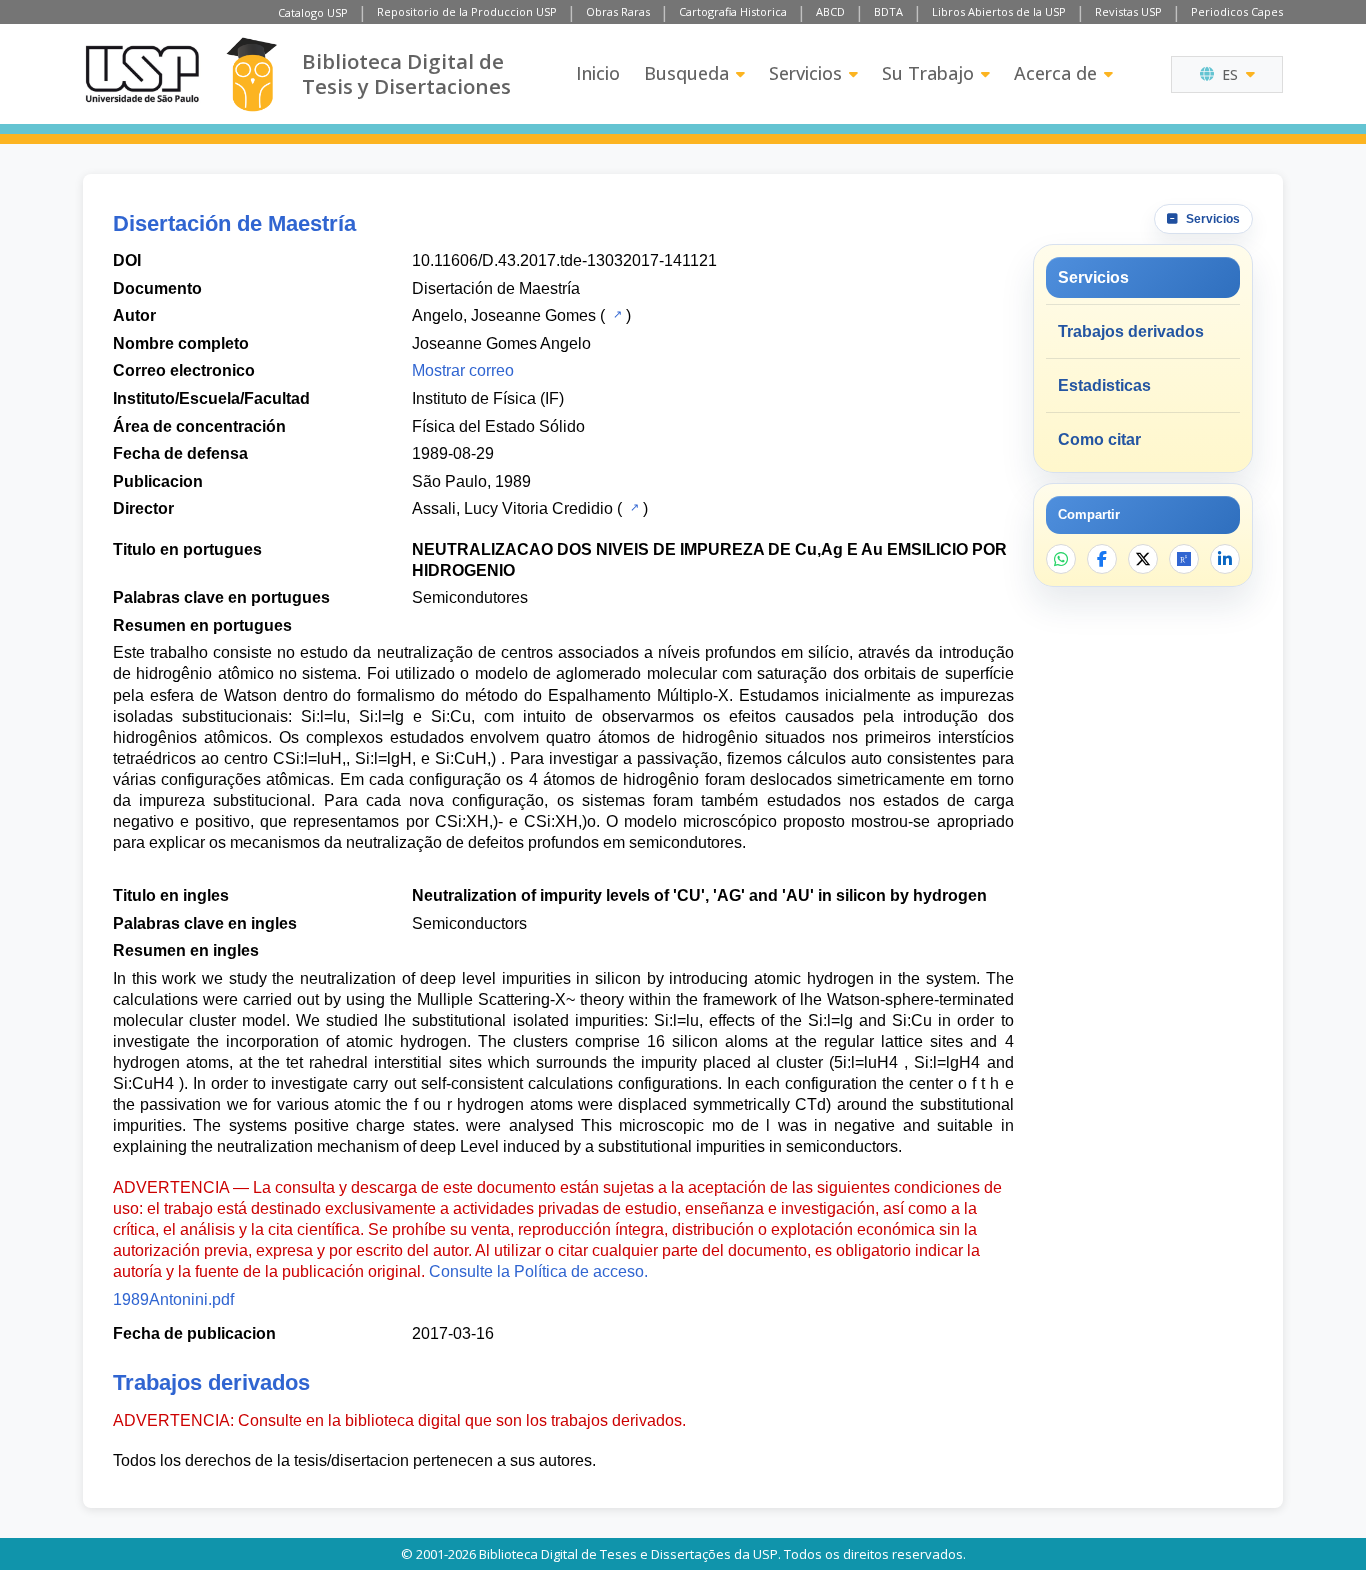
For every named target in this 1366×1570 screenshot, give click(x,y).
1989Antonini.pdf (173, 1299)
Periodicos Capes (1237, 11)
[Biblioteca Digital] (251, 74)
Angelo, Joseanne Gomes (504, 315)
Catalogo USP (313, 12)
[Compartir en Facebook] (1102, 559)
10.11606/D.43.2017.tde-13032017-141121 (564, 260)
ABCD (830, 11)
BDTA (888, 11)
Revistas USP (1128, 11)
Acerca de (1055, 73)
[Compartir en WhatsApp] (1061, 559)
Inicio (598, 73)
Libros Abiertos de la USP (999, 11)
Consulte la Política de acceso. (538, 1271)
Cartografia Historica (733, 11)
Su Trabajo (928, 73)
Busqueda (686, 73)
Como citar (1099, 439)
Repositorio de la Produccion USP (467, 11)
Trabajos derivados (1131, 331)
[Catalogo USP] (615, 314)
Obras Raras (618, 11)
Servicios (805, 73)
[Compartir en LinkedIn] (1225, 559)
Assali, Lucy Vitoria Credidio (512, 508)
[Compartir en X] (1143, 559)
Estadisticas (1104, 385)
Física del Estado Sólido (498, 426)
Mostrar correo (463, 370)
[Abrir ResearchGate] (1184, 559)
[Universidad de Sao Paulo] (142, 74)
